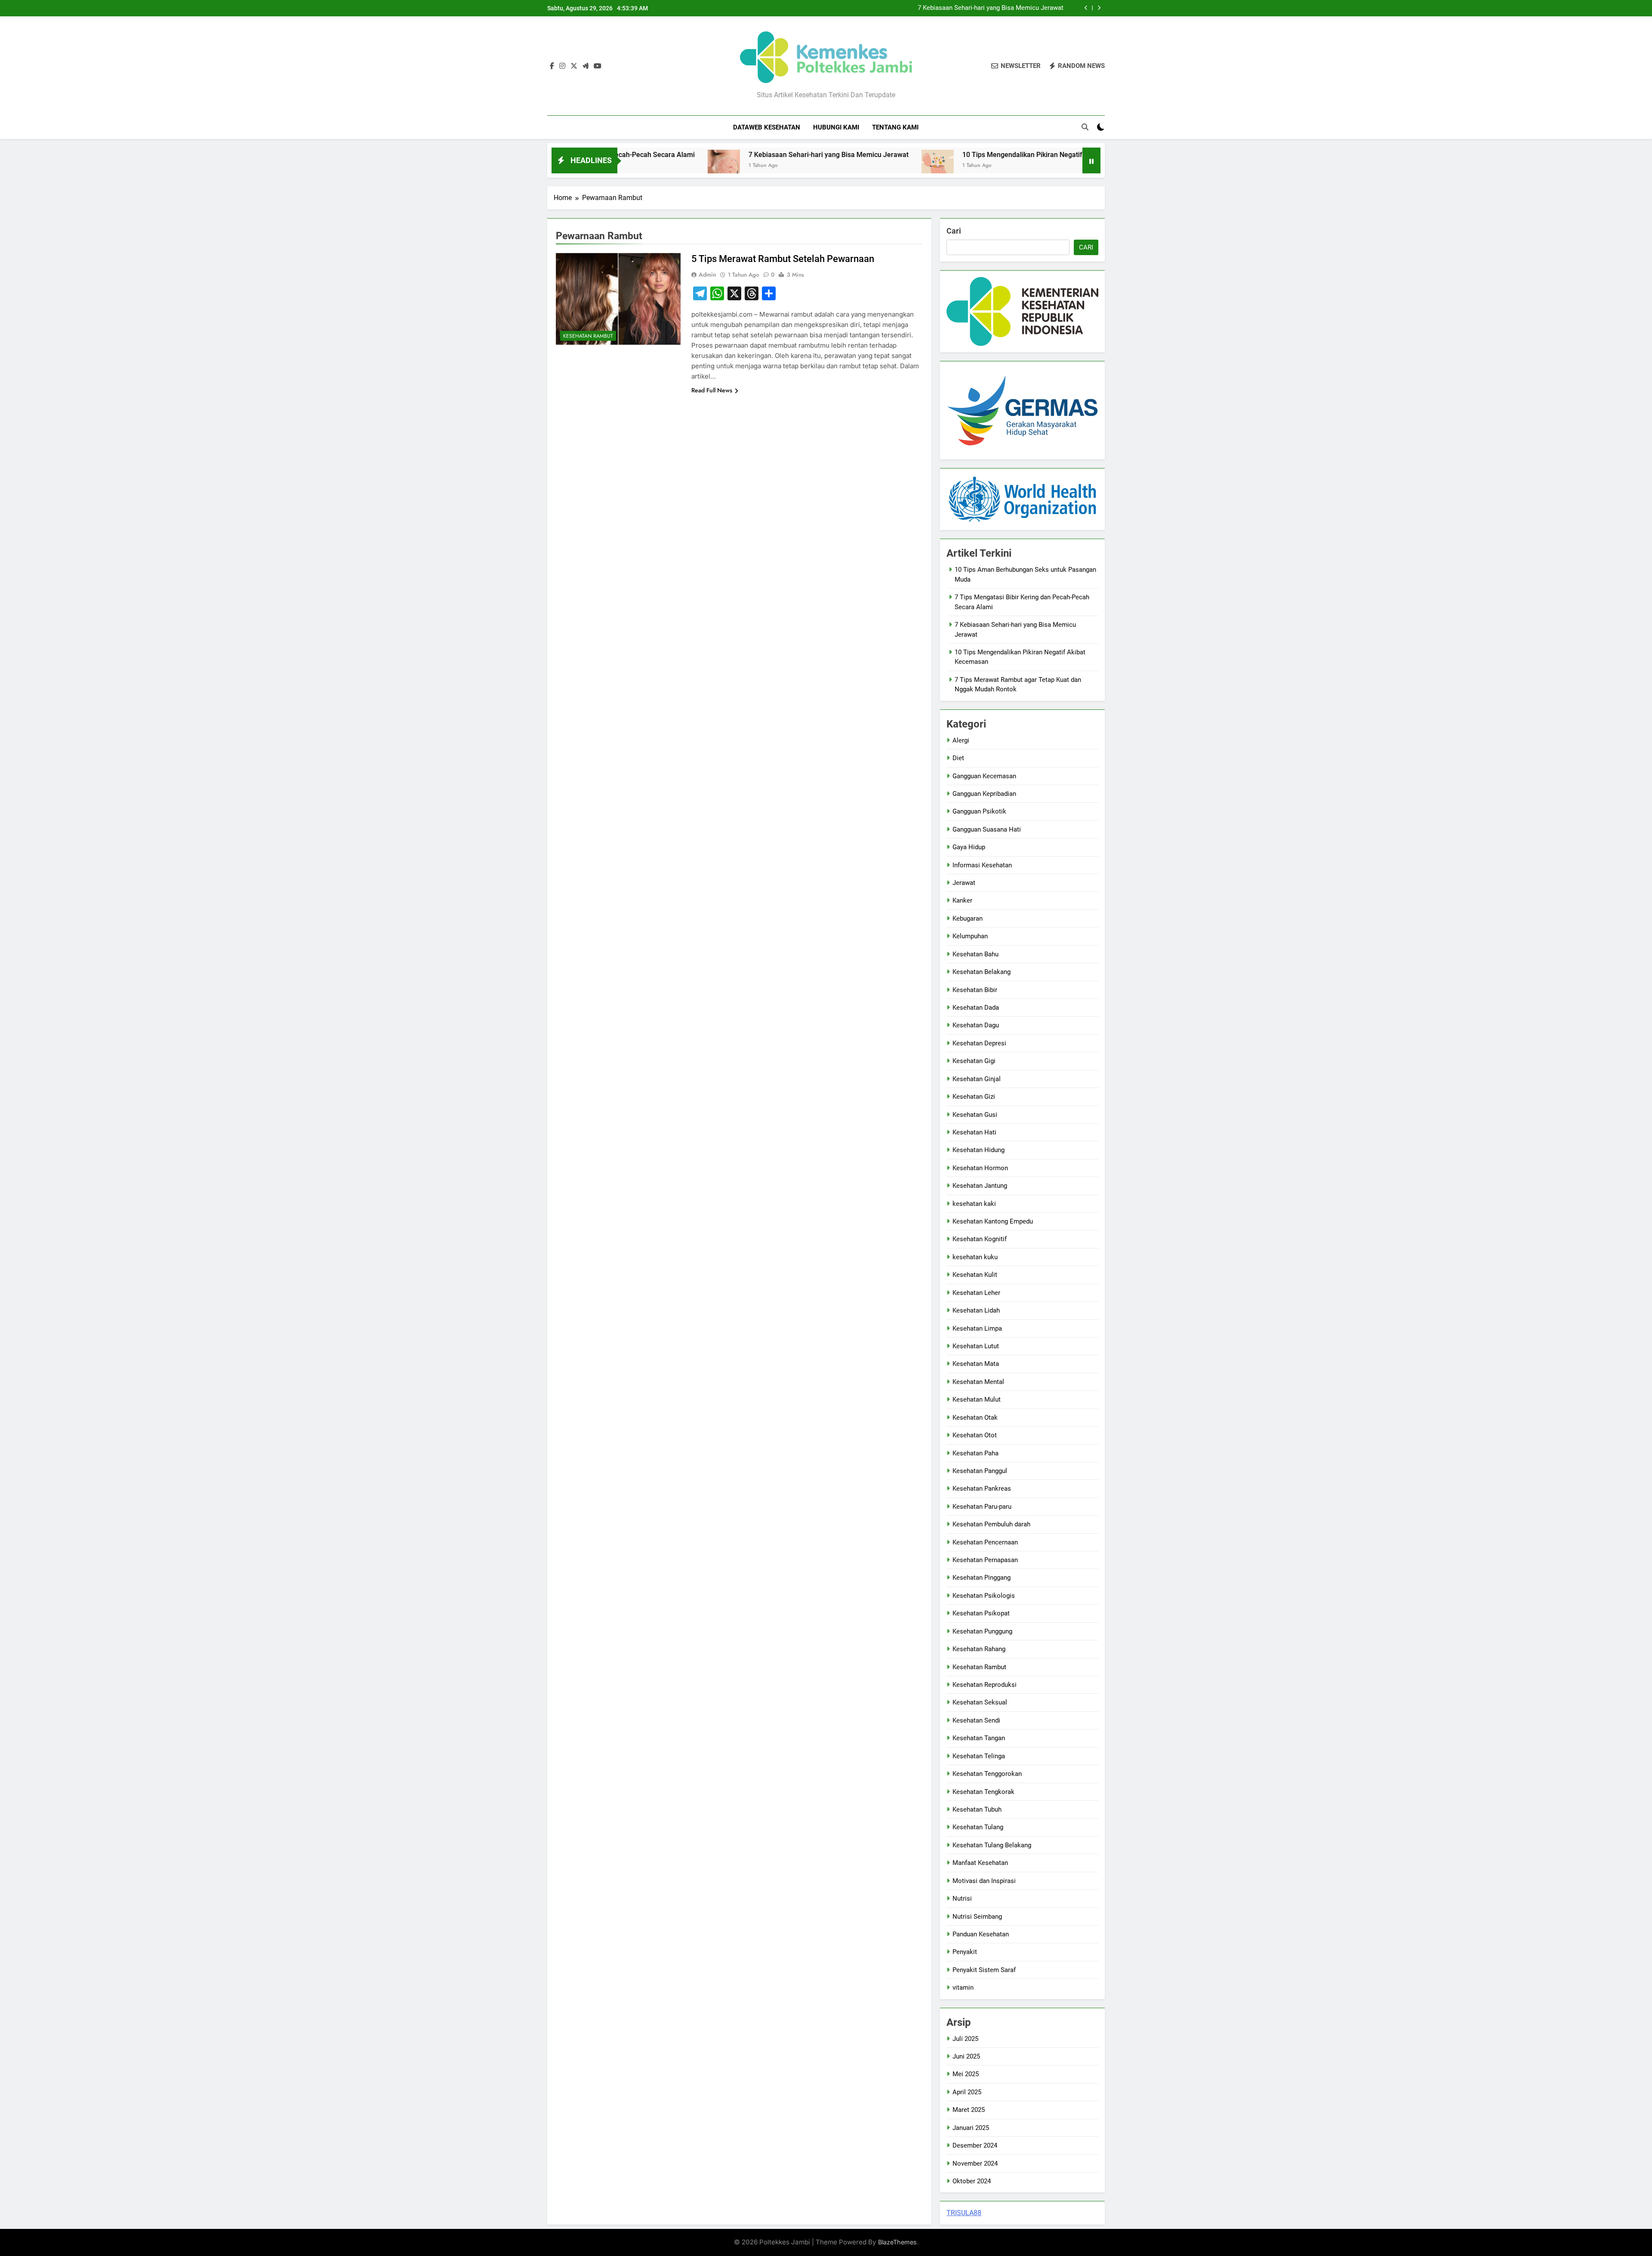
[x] (574, 66)
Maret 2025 (969, 2110)
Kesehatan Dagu (976, 1025)
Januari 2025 (971, 2128)
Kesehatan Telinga (979, 1756)
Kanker (962, 900)
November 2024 (975, 2164)
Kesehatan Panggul (980, 1471)
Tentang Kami (895, 127)
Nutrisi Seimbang (977, 1917)
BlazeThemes (897, 2242)
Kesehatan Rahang (979, 1649)
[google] (586, 66)
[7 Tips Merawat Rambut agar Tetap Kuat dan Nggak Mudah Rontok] (1028, 166)
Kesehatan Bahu (975, 954)
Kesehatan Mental (978, 1382)
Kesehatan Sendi (976, 1720)
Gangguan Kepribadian (984, 794)
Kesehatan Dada (976, 1008)
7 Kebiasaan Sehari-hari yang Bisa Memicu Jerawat (686, 155)
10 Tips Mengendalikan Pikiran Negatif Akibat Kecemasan (980, 8)
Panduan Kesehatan (981, 1934)
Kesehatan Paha (975, 1453)
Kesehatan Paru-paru (982, 1507)
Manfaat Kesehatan (980, 1863)
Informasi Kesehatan (982, 865)
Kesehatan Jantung (980, 1186)
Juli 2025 (965, 2039)
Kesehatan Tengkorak (983, 1792)
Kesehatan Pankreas (982, 1489)
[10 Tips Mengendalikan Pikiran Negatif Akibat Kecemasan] (795, 166)
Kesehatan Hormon (980, 1168)
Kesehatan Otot (975, 1435)
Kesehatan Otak (975, 1418)
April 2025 (967, 2092)
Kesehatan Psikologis (984, 1596)
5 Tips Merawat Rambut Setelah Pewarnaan (783, 259)
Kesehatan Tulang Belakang (992, 1845)
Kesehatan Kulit (975, 1275)
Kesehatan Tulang (978, 1827)
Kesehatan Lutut (976, 1346)
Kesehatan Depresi (979, 1043)
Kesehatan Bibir (975, 990)
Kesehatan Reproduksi (985, 1685)
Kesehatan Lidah (976, 1310)
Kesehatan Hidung (979, 1150)
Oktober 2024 (972, 2181)
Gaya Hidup (969, 847)
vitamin (963, 1988)
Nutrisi (962, 1898)
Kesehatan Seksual (980, 1702)
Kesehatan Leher (976, 1293)
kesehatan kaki (974, 1204)
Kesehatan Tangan (979, 1738)
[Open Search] (1085, 127)
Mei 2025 (966, 2074)
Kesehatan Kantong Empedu (993, 1221)
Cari (954, 231)
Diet (958, 758)
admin (707, 274)
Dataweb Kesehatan (767, 127)
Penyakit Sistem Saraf (984, 1970)
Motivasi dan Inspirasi (984, 1881)
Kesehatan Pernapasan (985, 1560)
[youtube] (598, 66)
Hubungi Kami (836, 127)
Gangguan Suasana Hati (987, 829)
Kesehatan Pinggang (982, 1578)
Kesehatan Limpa (977, 1328)
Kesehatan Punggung (982, 1631)
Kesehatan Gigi (974, 1061)
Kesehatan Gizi (974, 1097)
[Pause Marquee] (1091, 160)
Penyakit (965, 1952)
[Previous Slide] (1086, 8)
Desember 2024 (975, 2145)
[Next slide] (1099, 8)
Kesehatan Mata (976, 1364)
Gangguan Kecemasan (984, 776)
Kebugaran (968, 918)
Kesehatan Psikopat (981, 1613)
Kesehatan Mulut (977, 1399)
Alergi (961, 740)
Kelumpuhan (970, 936)
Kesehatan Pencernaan (985, 1542)
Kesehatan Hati (974, 1132)
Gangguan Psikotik (979, 811)
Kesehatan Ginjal (977, 1079)
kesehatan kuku (975, 1257)
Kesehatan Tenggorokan (987, 1774)
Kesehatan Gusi (975, 1115)
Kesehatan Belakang (982, 972)
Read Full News (712, 390)
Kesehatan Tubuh (977, 1809)
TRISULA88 (964, 2213)
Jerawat (964, 883)
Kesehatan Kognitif (980, 1239)
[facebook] (552, 66)
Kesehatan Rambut (588, 336)
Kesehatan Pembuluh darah (991, 1524)
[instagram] (562, 66)
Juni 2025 (966, 2056)
